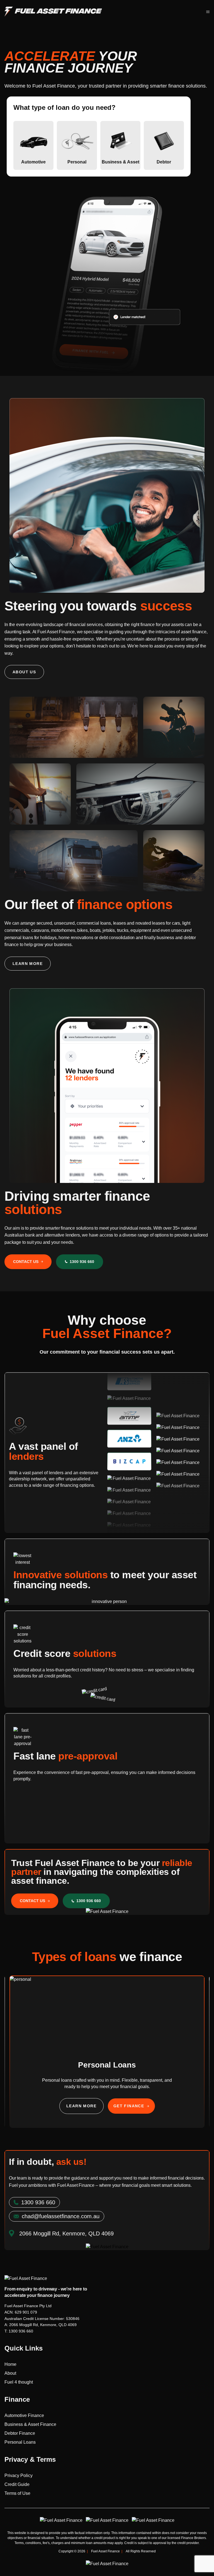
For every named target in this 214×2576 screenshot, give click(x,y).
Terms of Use (17, 2493)
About (10, 2373)
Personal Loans (20, 2442)
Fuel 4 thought (19, 2382)
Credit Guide (17, 2484)
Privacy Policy (19, 2476)
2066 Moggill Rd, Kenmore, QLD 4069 (43, 2325)
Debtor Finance (20, 2433)
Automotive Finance (24, 2415)
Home (10, 2364)
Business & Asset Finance (30, 2424)
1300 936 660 (21, 2331)
